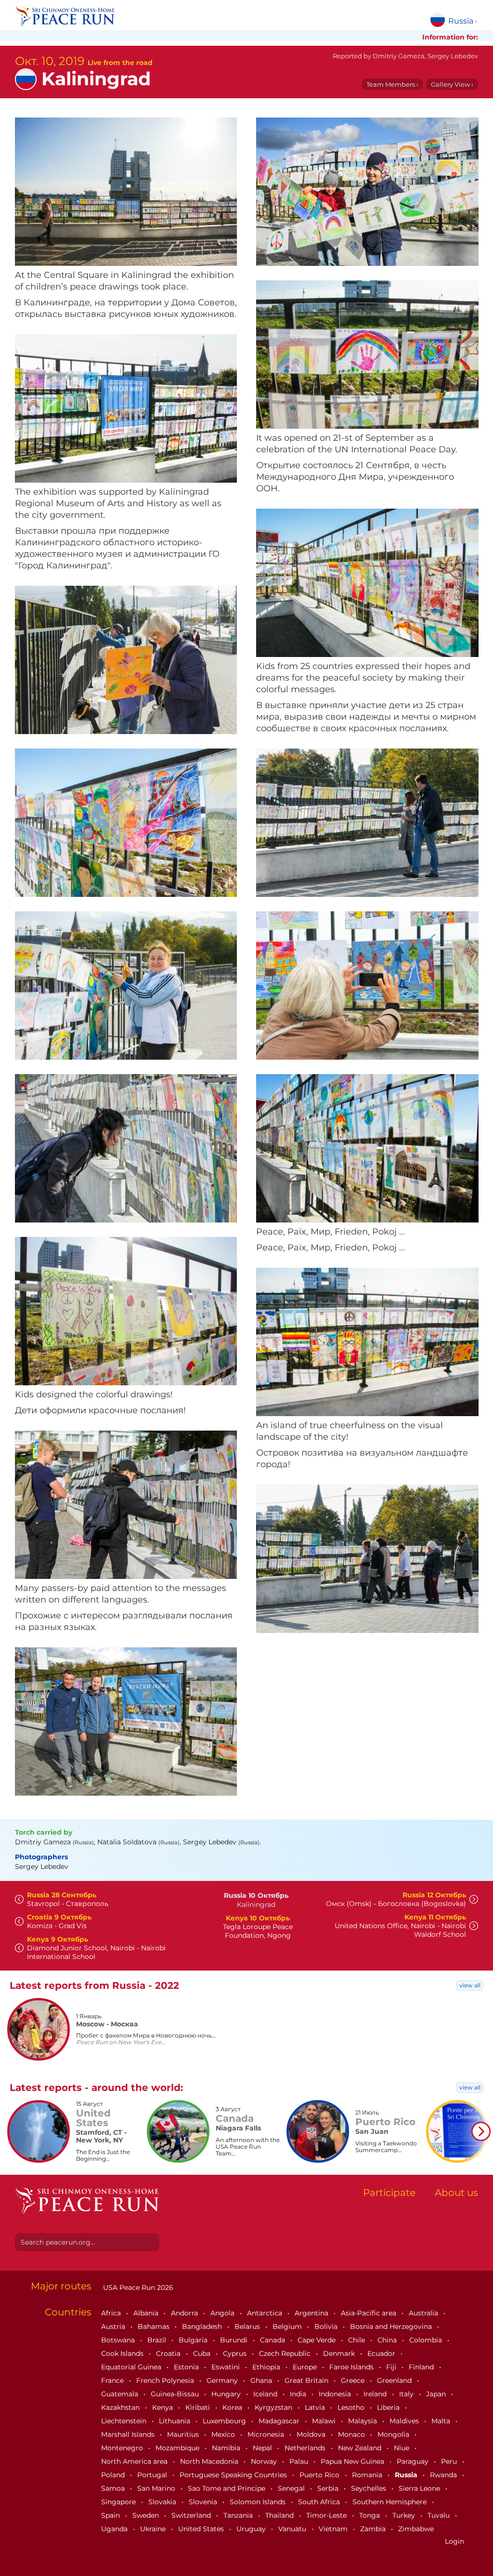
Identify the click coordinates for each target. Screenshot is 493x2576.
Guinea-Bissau (176, 2394)
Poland (114, 2475)
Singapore (119, 2502)
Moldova (312, 2434)
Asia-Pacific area (370, 2313)
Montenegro (123, 2448)
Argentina (312, 2313)
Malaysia (363, 2421)
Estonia (187, 2367)
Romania (368, 2475)
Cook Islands (123, 2353)
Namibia (227, 2448)
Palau (300, 2461)
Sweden (147, 2515)
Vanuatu (293, 2529)
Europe (306, 2367)
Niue (402, 2448)
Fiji (392, 2367)
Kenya (163, 2407)
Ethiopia (267, 2367)
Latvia (316, 2407)
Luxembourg (225, 2421)
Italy (407, 2394)
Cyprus (236, 2353)
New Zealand (361, 2448)
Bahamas (155, 2326)
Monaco (352, 2434)
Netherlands (306, 2448)
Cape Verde (318, 2340)
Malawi (325, 2421)
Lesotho (352, 2407)
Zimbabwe (416, 2529)
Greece (354, 2380)
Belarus (248, 2326)
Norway (265, 2461)
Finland (422, 2367)
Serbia (329, 2488)
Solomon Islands (259, 2502)
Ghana (262, 2380)
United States (202, 2529)
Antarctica (266, 2313)
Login (454, 2541)
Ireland (376, 2394)
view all (470, 1985)
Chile (357, 2340)
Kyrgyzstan (274, 2407)
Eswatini (227, 2367)
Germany (223, 2380)
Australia (424, 2313)
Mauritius (184, 2434)
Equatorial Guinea (132, 2367)
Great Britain (307, 2380)
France (113, 2380)
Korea (233, 2407)
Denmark (340, 2353)
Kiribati (199, 2407)
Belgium (288, 2326)
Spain (111, 2515)
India (299, 2394)
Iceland (266, 2394)
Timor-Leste (327, 2515)
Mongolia (394, 2434)
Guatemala (121, 2394)
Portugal (153, 2475)
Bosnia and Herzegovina (392, 2326)
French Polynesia (166, 2380)
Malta (442, 2421)
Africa (112, 2313)
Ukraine (154, 2529)
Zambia (374, 2529)
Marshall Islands (129, 2434)
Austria (114, 2326)
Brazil (158, 2340)
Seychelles (370, 2488)
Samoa (114, 2488)
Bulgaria (194, 2340)
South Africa (320, 2502)
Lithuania (175, 2421)
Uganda (115, 2529)
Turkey (405, 2515)
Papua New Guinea (353, 2461)
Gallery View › (452, 84)
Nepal (263, 2448)
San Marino (157, 2488)
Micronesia (267, 2434)
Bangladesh (203, 2326)
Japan (437, 2394)
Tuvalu (440, 2515)
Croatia (169, 2353)
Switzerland (192, 2515)
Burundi (235, 2340)
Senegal (292, 2488)
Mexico (224, 2434)
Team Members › (392, 84)
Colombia (427, 2340)
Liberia (389, 2407)
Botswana (119, 2340)
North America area (135, 2461)
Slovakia (163, 2502)
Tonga (370, 2515)
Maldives (405, 2421)
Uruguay (252, 2529)
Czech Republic (286, 2353)
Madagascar (280, 2421)
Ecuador (382, 2353)
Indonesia (336, 2394)
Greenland (395, 2380)
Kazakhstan (121, 2407)
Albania (147, 2313)
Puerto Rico (320, 2475)
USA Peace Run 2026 (137, 2287)
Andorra (185, 2313)
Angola (223, 2313)
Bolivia (327, 2326)
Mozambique (178, 2448)
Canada (273, 2340)
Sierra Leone (420, 2488)
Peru (450, 2461)
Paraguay (414, 2461)
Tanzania (239, 2515)
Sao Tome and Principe (227, 2488)
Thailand (280, 2515)
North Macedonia (210, 2461)
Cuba (203, 2353)
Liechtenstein (125, 2421)
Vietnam (334, 2529)
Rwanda (444, 2475)
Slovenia (204, 2502)
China (388, 2340)
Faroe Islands (352, 2367)
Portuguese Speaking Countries (234, 2475)
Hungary (227, 2394)
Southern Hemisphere (390, 2502)
